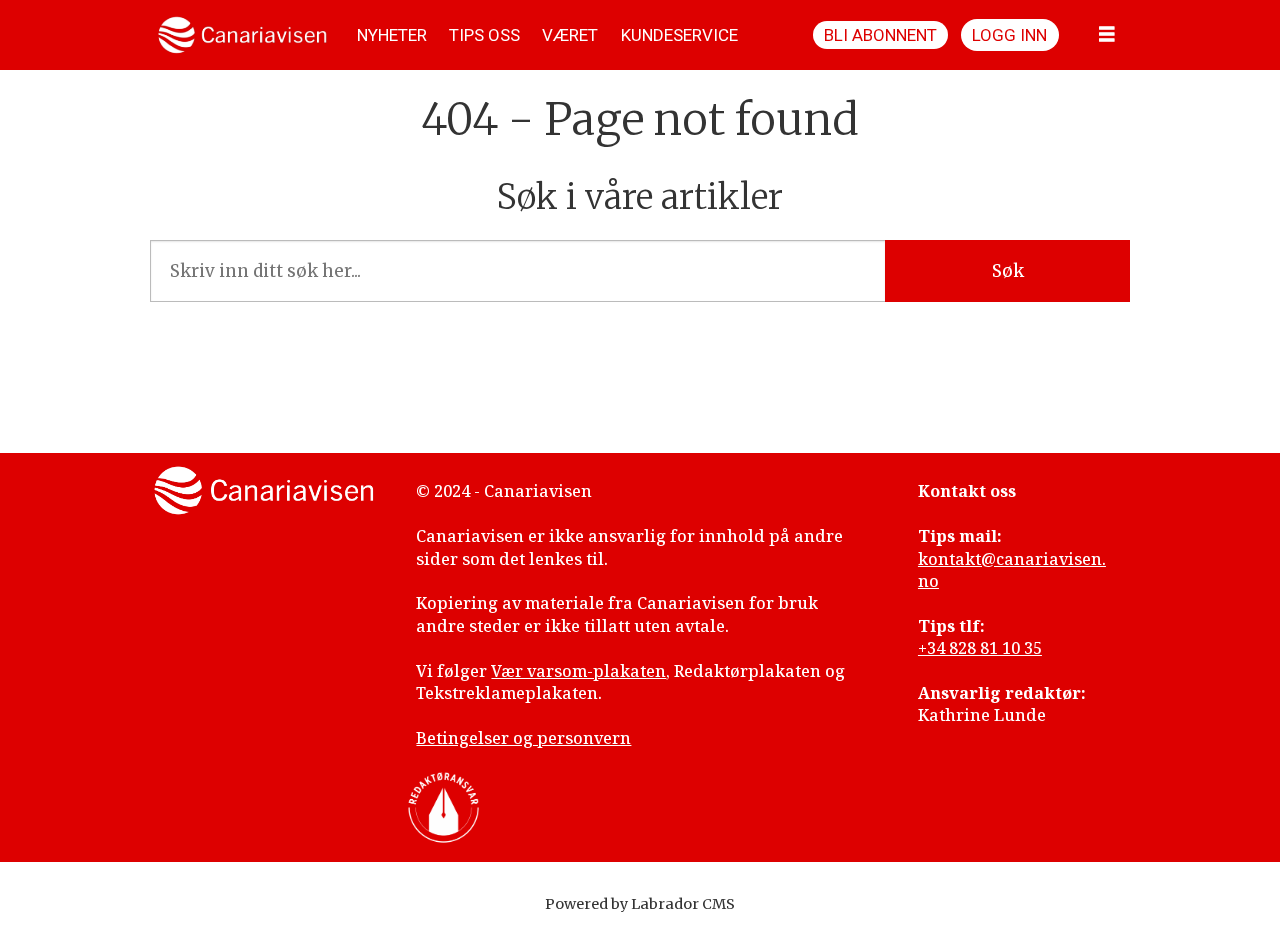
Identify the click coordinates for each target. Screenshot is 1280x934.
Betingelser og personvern (523, 738)
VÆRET (570, 35)
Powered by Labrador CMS (640, 904)
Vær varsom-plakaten (578, 671)
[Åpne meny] (1107, 35)
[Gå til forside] (242, 35)
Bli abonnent (880, 35)
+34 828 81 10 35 (980, 648)
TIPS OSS (484, 35)
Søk (1008, 271)
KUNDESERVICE (679, 35)
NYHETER (392, 35)
